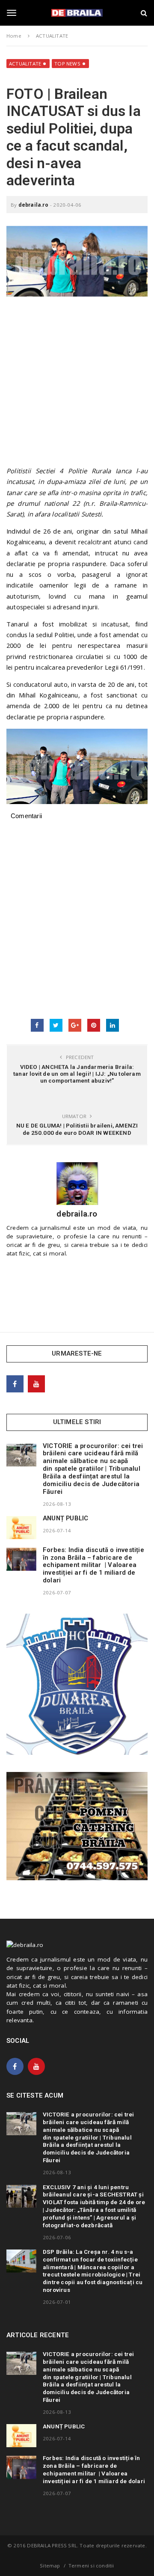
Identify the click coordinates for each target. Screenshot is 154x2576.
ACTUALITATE (25, 64)
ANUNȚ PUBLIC (65, 1518)
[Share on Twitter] (56, 1025)
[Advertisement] (77, 385)
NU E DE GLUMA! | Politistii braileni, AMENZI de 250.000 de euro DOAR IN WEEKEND (77, 1129)
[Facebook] (15, 1384)
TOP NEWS (67, 64)
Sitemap (50, 2566)
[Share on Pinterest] (94, 1025)
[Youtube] (36, 1384)
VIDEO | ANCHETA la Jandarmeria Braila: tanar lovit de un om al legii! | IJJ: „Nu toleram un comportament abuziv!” (77, 1074)
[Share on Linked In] (113, 1025)
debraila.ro (33, 205)
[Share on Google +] (75, 1025)
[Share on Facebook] (37, 1025)
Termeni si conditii (91, 2566)
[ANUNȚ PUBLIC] (21, 1528)
